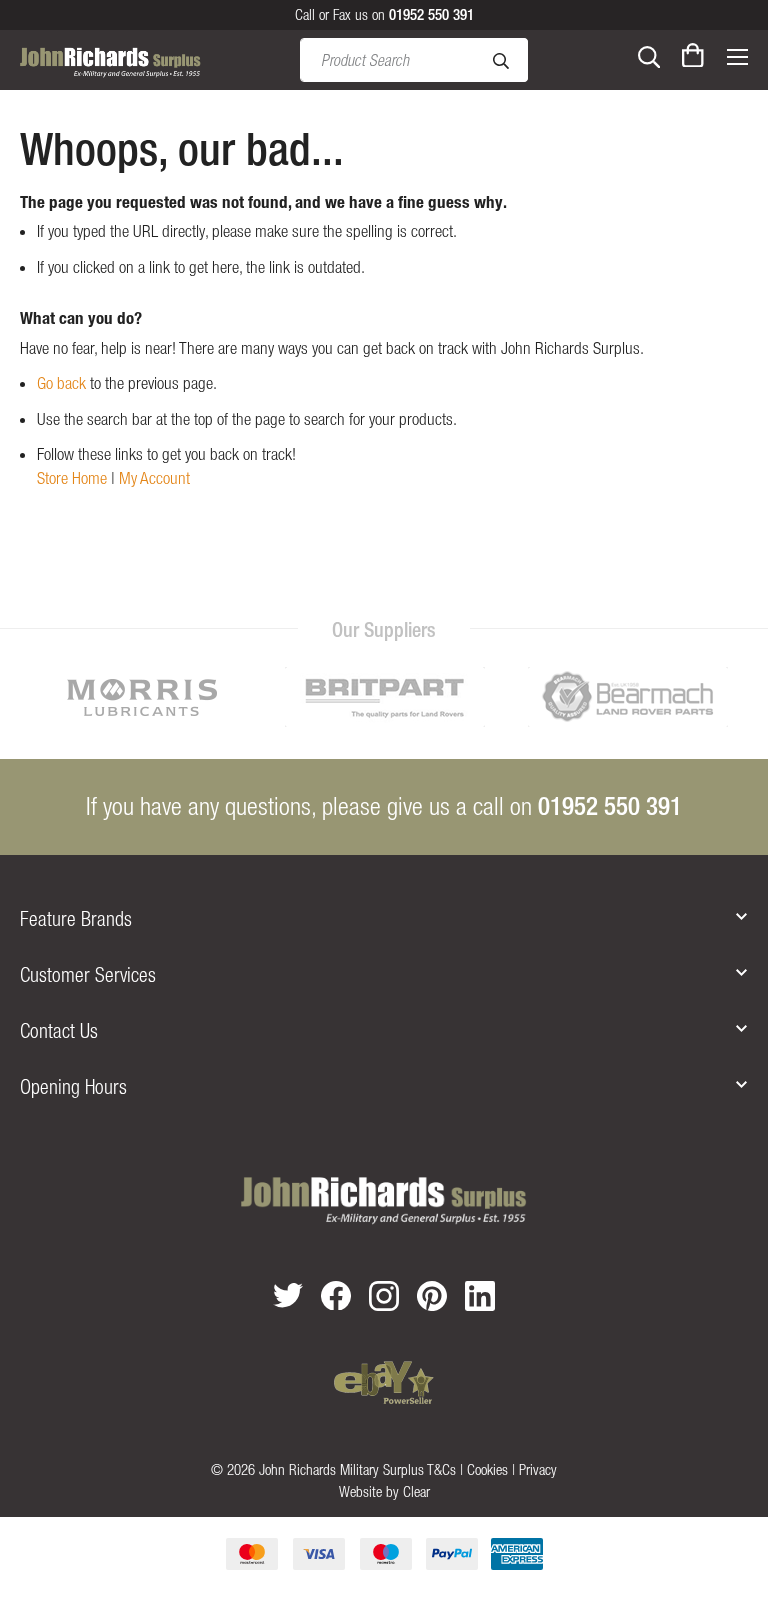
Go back (61, 383)
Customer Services (88, 974)
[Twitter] (288, 1295)
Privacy (538, 1469)
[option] (141, 697)
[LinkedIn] (480, 1296)
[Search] (649, 55)
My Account (154, 478)
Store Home (72, 478)
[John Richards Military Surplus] (383, 1200)
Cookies (487, 1469)
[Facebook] (336, 1296)
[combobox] (414, 60)
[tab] (384, 919)
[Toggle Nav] (737, 55)
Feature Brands (76, 918)
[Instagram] (384, 1296)
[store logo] (110, 60)
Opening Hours (73, 1086)
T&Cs (441, 1469)
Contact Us (59, 1030)
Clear (416, 1491)
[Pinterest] (432, 1296)
